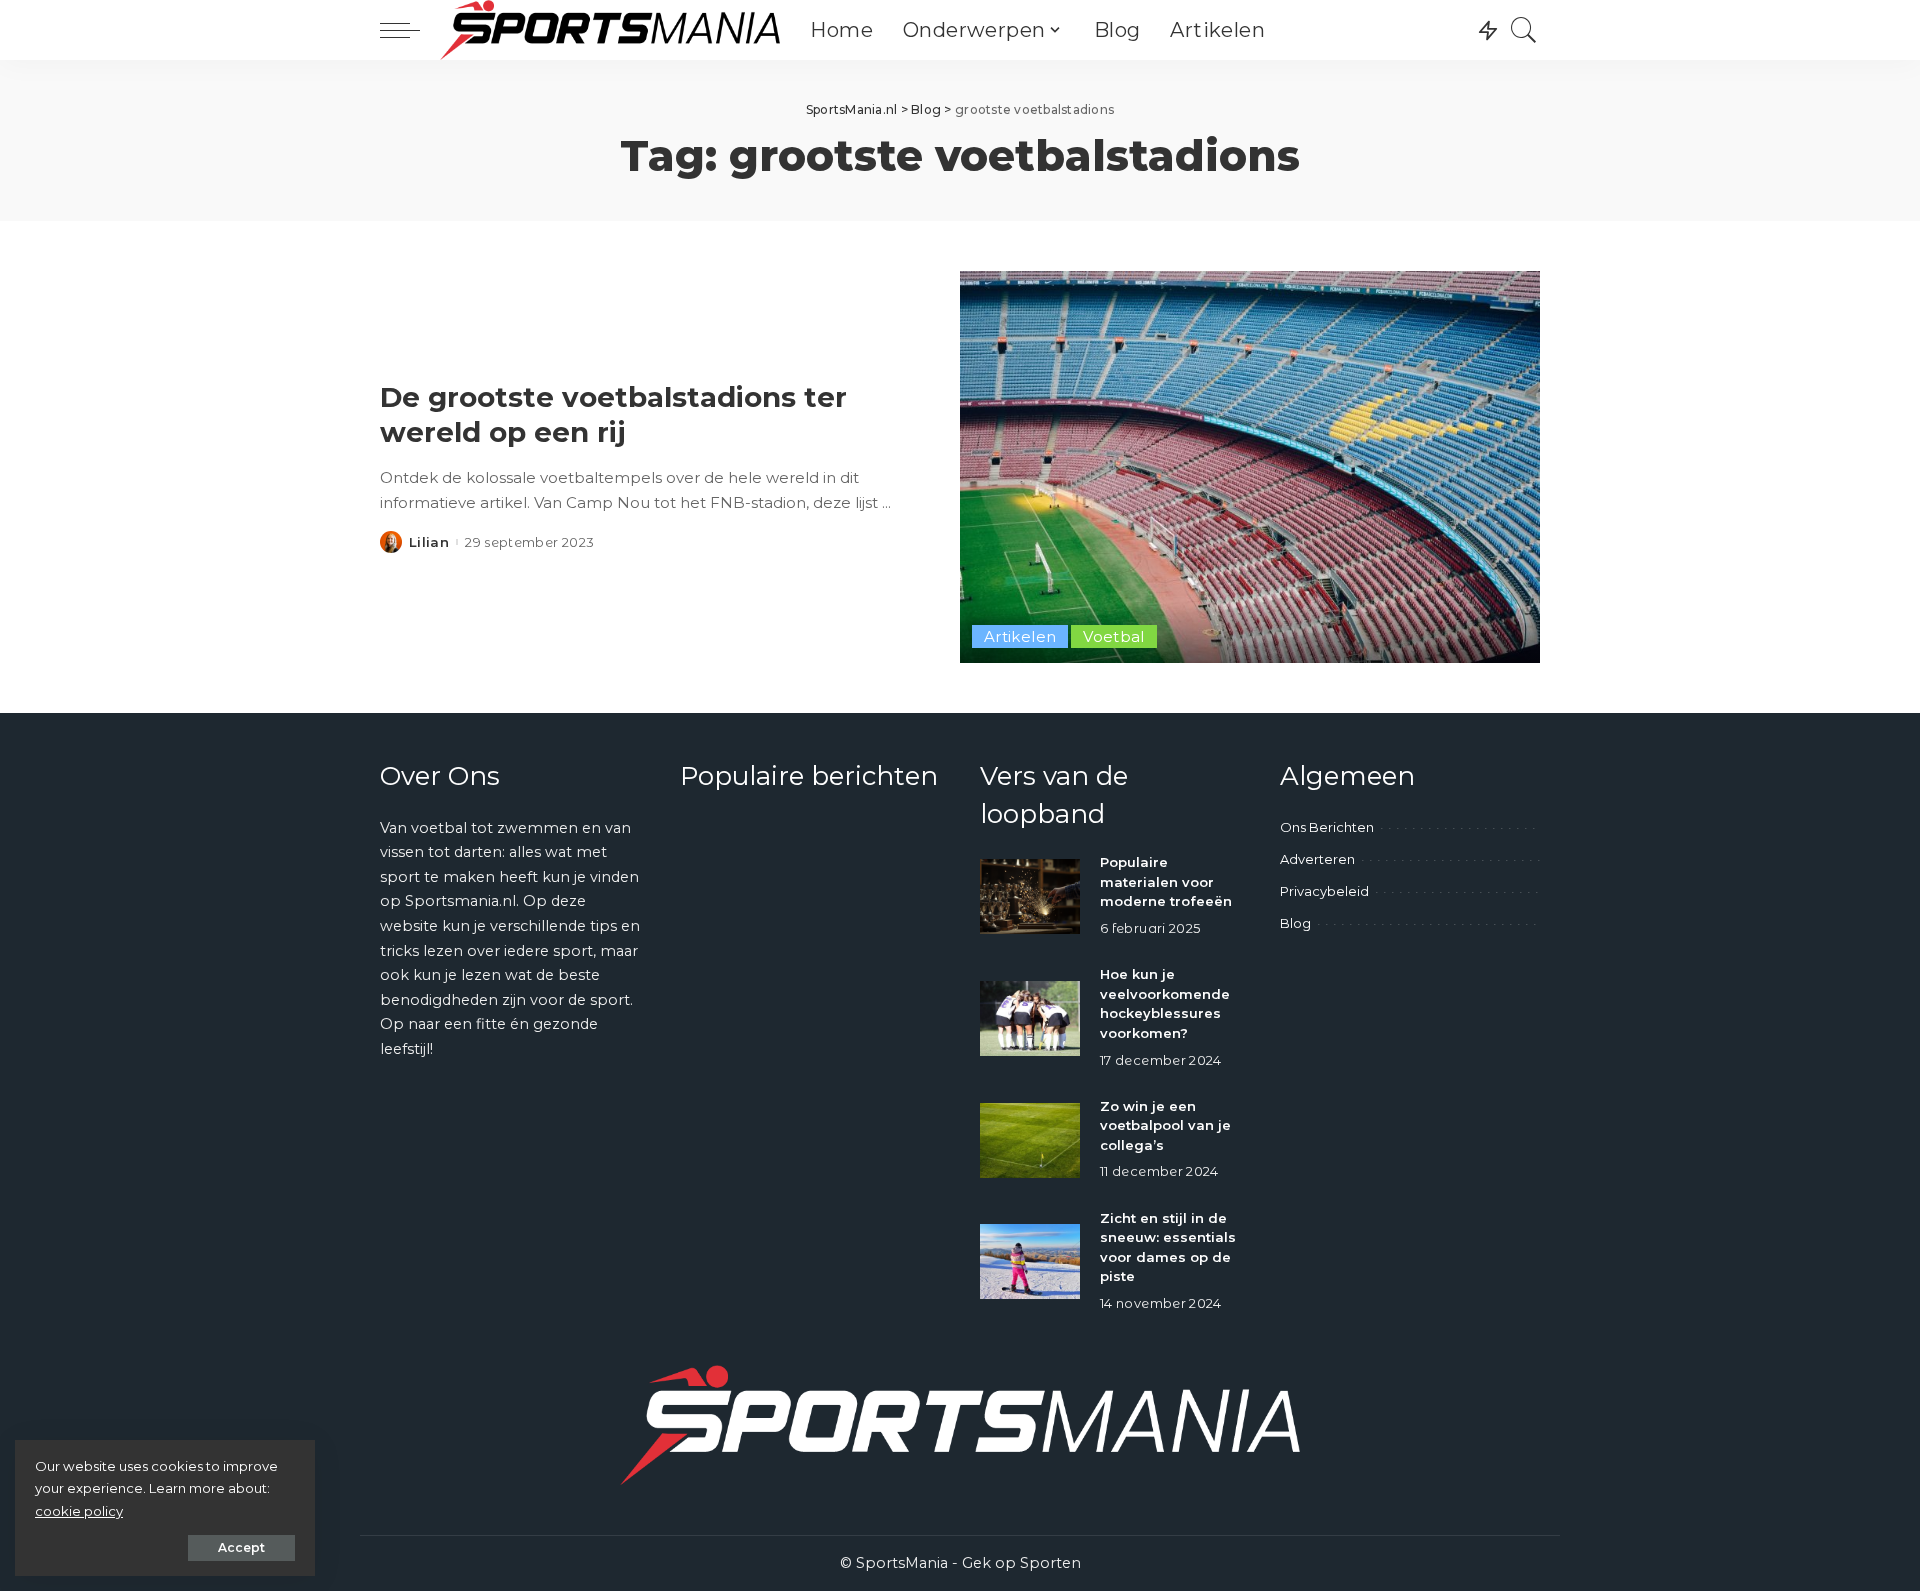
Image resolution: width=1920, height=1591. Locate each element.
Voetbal (1114, 636)
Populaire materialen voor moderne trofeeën (1166, 881)
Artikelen (1020, 636)
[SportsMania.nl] (610, 30)
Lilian (429, 542)
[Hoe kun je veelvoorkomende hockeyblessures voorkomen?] (1030, 1018)
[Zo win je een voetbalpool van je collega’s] (1030, 1140)
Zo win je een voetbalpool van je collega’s (1165, 1125)
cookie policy (79, 1511)
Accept (241, 1547)
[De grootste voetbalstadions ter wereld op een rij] (1250, 467)
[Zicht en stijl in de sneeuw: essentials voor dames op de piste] (1030, 1261)
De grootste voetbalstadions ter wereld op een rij (613, 414)
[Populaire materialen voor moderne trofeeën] (1030, 896)
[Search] (1524, 30)
